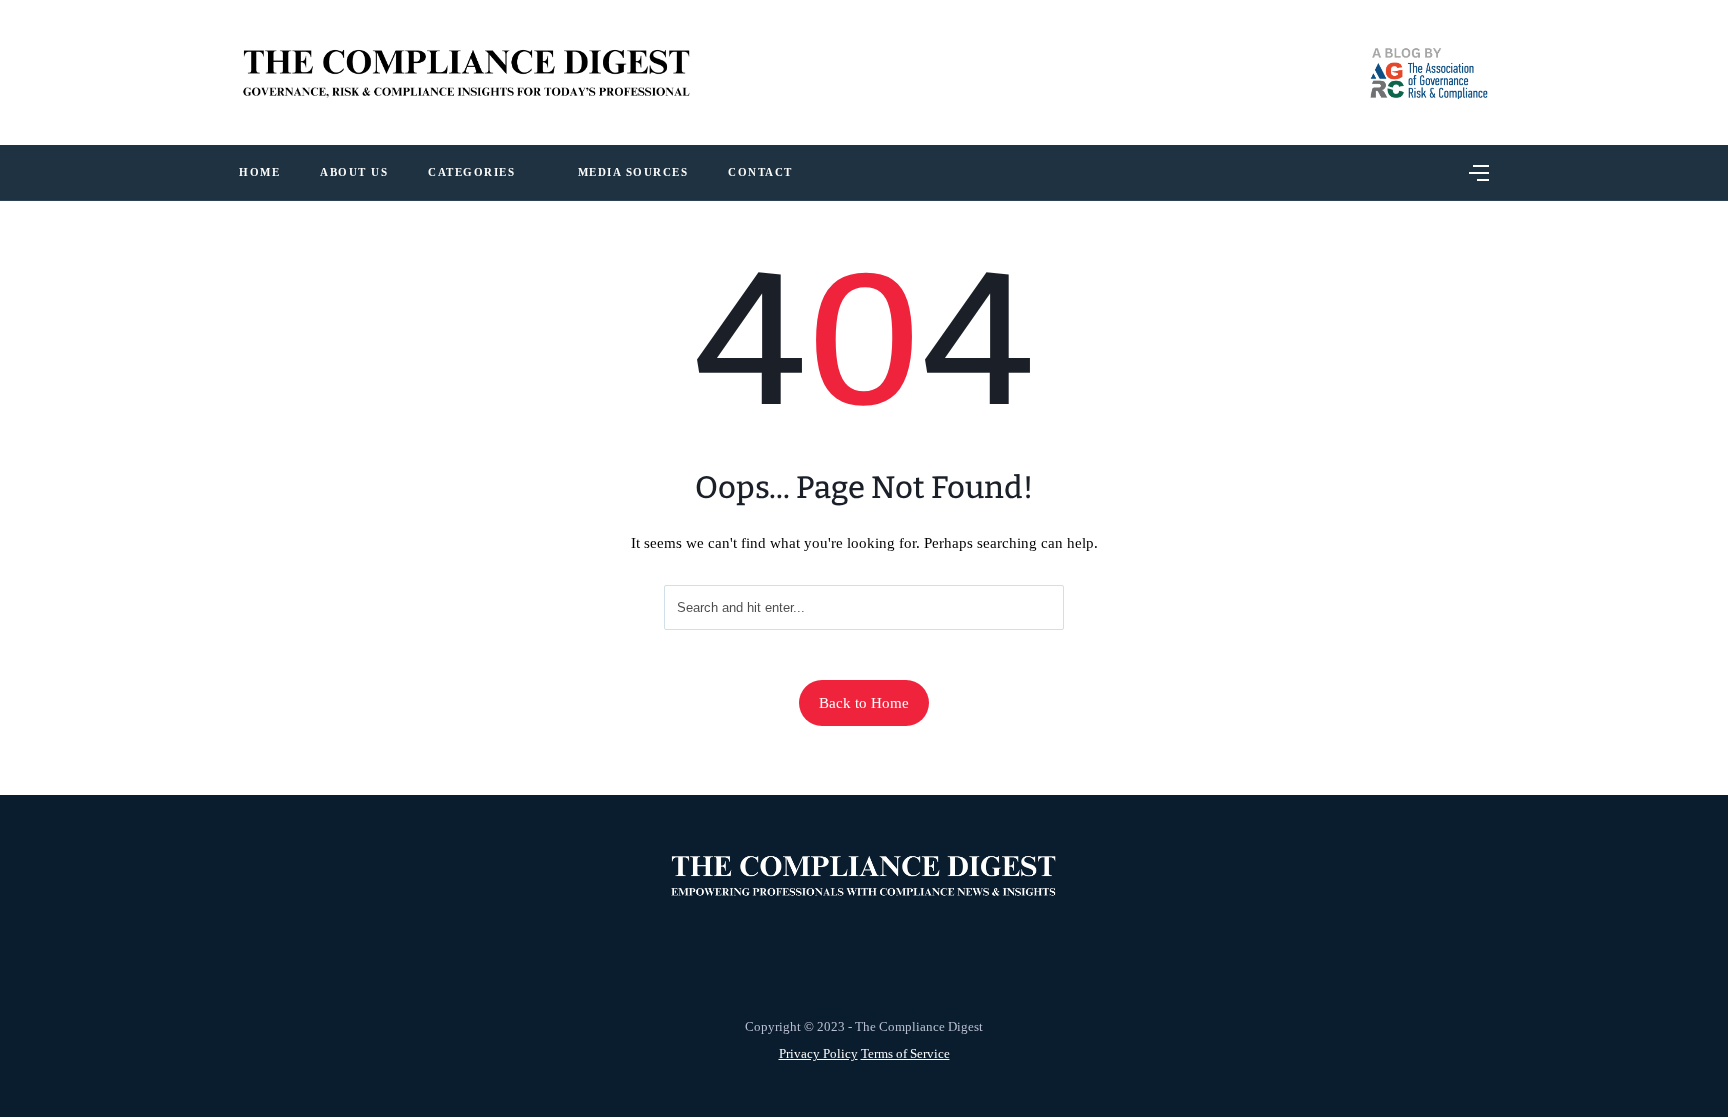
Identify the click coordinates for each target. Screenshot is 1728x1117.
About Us (354, 172)
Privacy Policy (818, 1053)
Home (259, 172)
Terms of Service (905, 1053)
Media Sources (633, 172)
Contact (760, 172)
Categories (471, 172)
